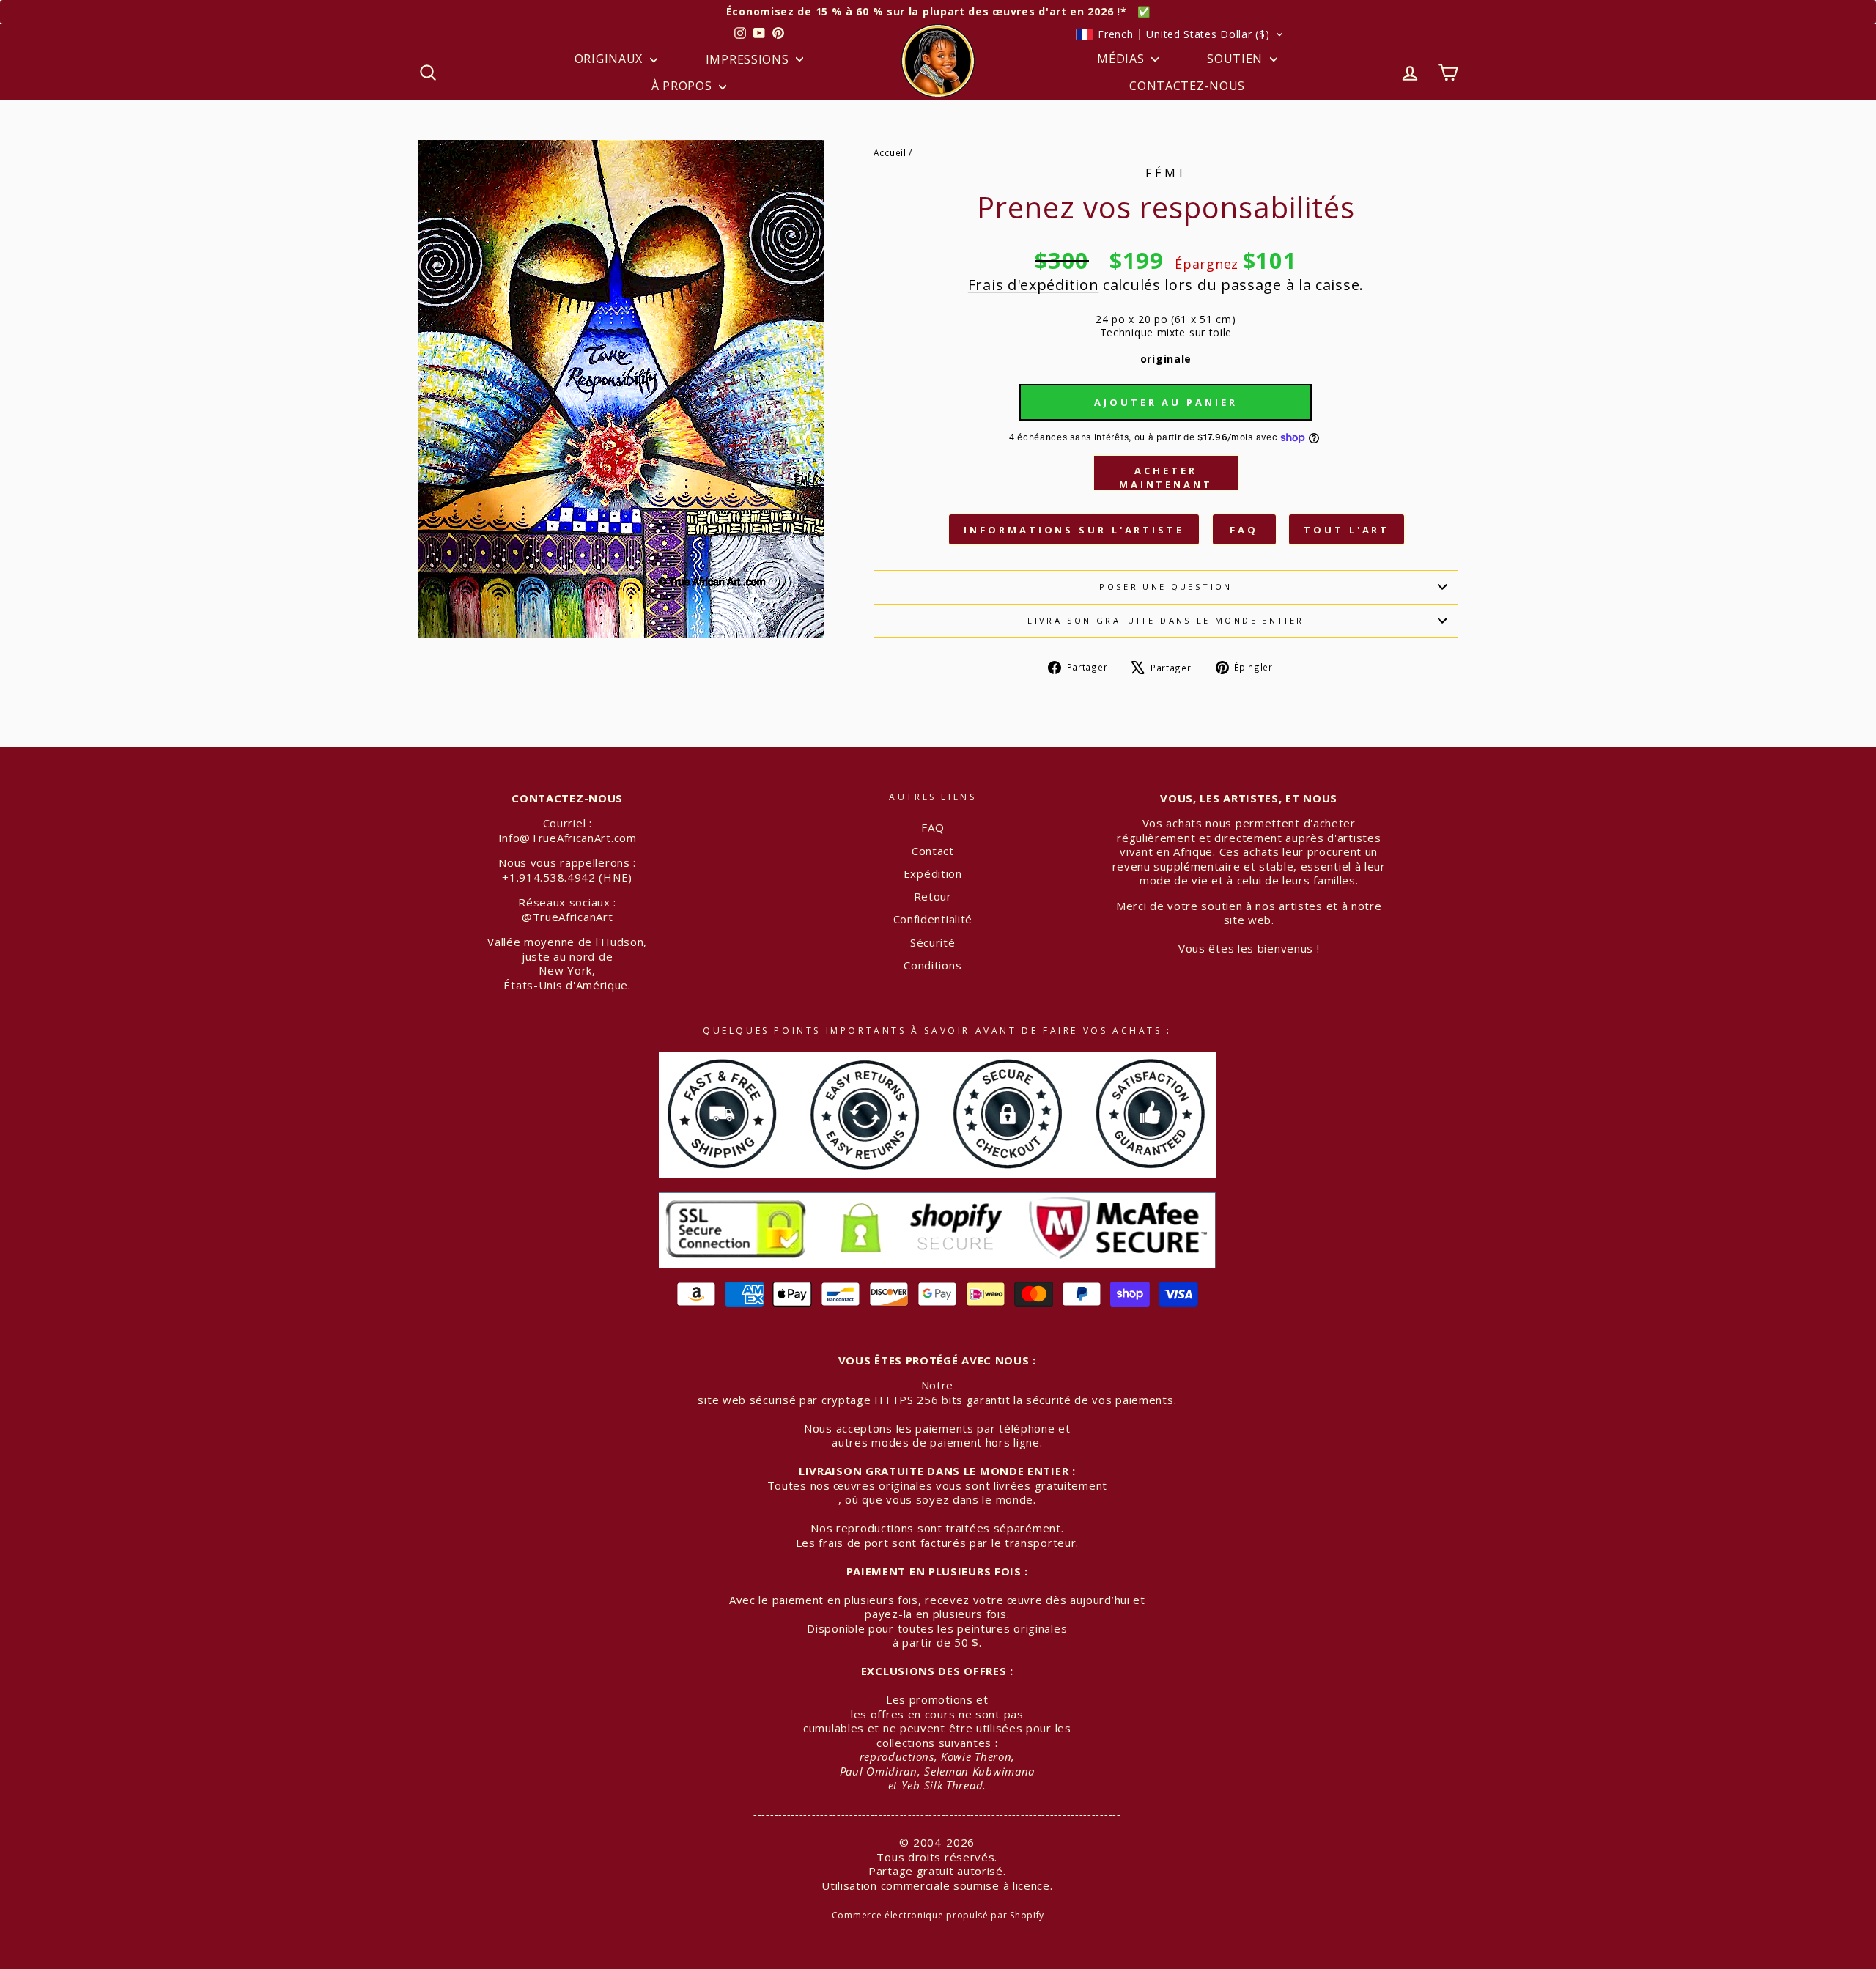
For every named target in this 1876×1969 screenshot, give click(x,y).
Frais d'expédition (1034, 285)
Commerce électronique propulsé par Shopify (938, 1915)
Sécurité (933, 942)
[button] (1180, 34)
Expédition (933, 873)
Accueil (890, 152)
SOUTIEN (1237, 59)
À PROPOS (683, 86)
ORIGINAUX (610, 59)
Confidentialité (933, 919)
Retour (933, 896)
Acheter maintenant (1166, 477)
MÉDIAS (1122, 59)
